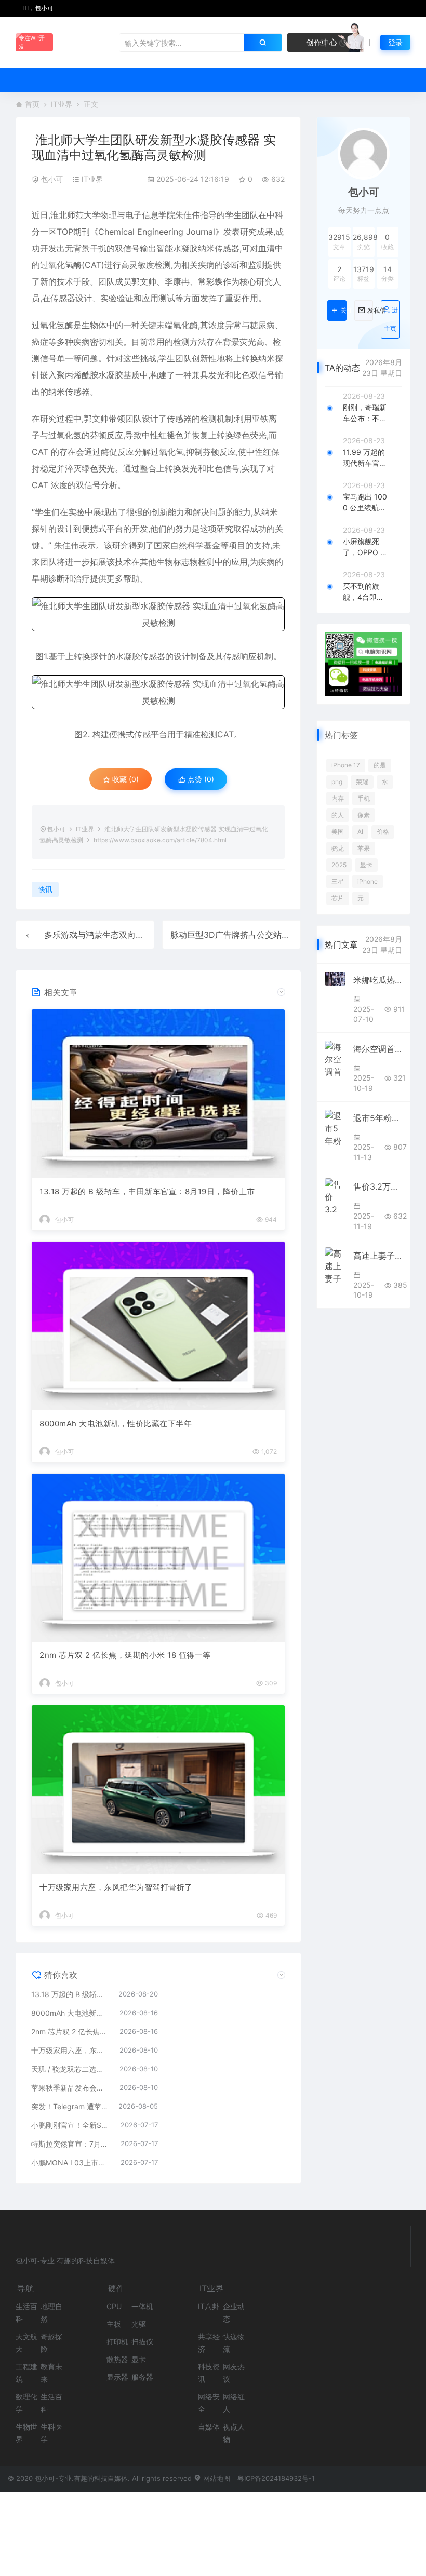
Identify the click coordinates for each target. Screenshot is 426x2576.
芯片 (338, 898)
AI (360, 832)
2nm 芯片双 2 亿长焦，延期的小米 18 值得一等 (125, 1655)
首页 (32, 104)
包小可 (52, 179)
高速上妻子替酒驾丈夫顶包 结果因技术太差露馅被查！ (378, 1256)
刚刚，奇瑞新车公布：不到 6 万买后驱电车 (365, 413)
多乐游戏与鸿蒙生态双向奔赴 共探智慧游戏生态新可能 (145, 935)
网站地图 (216, 2478)
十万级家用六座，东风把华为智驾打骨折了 (116, 1887)
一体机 (142, 2306)
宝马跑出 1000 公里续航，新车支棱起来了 (365, 503)
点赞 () (200, 779)
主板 (114, 2324)
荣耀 (362, 782)
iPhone (368, 881)
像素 (364, 815)
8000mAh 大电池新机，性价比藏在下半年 (116, 1424)
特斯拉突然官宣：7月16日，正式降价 (71, 2144)
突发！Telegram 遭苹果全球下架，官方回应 (70, 2106)
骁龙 (338, 848)
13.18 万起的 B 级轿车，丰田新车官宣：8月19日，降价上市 (147, 1191)
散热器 (117, 2359)
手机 (364, 798)
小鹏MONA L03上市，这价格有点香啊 (71, 2162)
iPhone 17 (346, 765)
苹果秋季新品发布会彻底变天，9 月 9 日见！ (70, 2088)
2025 (339, 865)
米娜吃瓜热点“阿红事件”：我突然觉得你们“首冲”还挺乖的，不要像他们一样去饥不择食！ (378, 980)
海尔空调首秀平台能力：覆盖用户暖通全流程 (378, 1049)
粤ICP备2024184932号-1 (276, 2478)
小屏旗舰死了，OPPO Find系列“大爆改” (364, 547)
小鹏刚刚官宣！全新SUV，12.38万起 (71, 2125)
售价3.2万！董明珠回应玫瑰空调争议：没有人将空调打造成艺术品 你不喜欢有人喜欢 (378, 1186)
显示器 (117, 2377)
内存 (338, 798)
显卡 (366, 865)
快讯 (45, 889)
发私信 (370, 311)
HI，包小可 (37, 8)
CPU (114, 2306)
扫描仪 (142, 2342)
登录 (395, 42)
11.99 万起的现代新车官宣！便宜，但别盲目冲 (365, 458)
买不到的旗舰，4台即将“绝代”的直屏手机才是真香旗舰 (365, 592)
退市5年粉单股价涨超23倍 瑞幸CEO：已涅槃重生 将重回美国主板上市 (378, 1118)
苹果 (364, 848)
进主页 (391, 319)
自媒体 (209, 2427)
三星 (338, 881)
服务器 (142, 2377)
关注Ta (343, 311)
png (337, 782)
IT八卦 (209, 2306)
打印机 (117, 2342)
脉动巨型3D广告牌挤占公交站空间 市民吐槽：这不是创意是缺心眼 (294, 935)
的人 (338, 815)
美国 (338, 832)
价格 (383, 832)
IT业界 (62, 104)
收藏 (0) (124, 779)
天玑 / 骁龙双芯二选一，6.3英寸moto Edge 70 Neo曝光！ (70, 2069)
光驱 (139, 2324)
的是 (380, 765)
